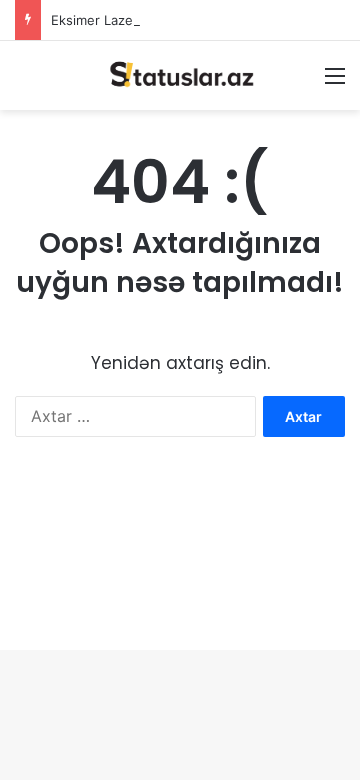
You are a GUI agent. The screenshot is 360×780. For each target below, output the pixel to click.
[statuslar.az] (180, 75)
